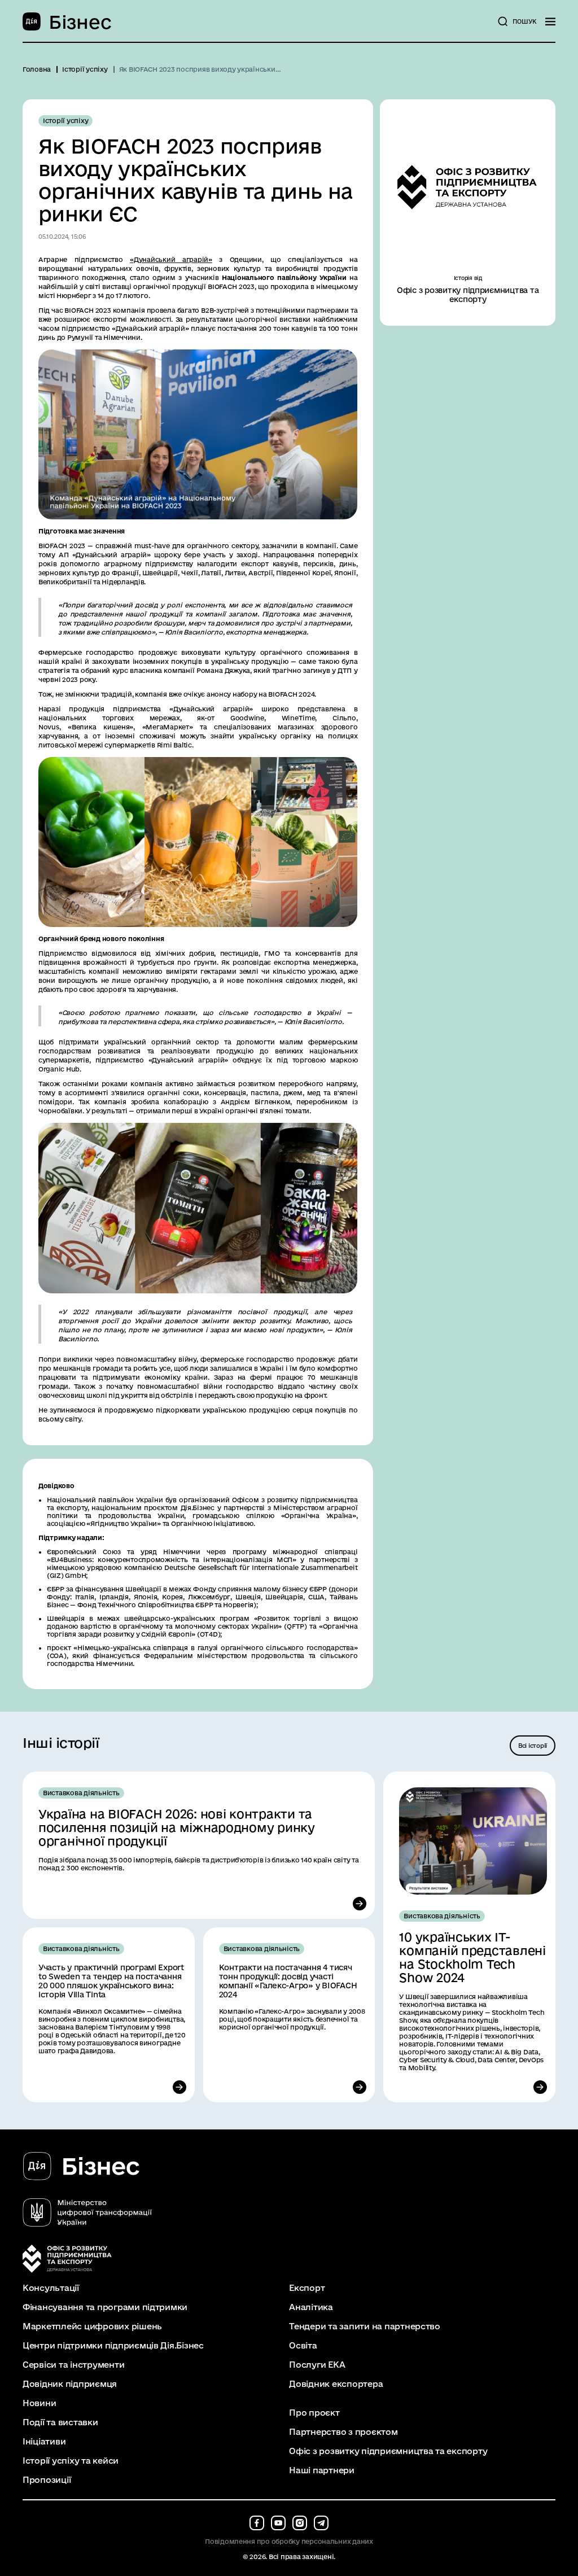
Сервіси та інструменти (73, 2365)
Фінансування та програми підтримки (105, 2307)
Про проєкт (314, 2413)
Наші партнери (322, 2470)
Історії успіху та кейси (71, 2461)
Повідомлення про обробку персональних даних (289, 2541)
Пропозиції (47, 2480)
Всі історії (533, 1746)
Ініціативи (44, 2442)
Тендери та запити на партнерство (365, 2326)
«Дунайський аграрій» (171, 259)
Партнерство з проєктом (343, 2432)
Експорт (307, 2288)
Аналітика (311, 2307)
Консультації (51, 2288)
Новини (39, 2403)
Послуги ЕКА (317, 2365)
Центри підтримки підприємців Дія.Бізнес (113, 2346)
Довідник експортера (336, 2384)
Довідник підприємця (70, 2384)
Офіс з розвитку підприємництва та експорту (388, 2451)
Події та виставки (60, 2422)
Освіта (303, 2346)
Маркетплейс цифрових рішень (92, 2326)
